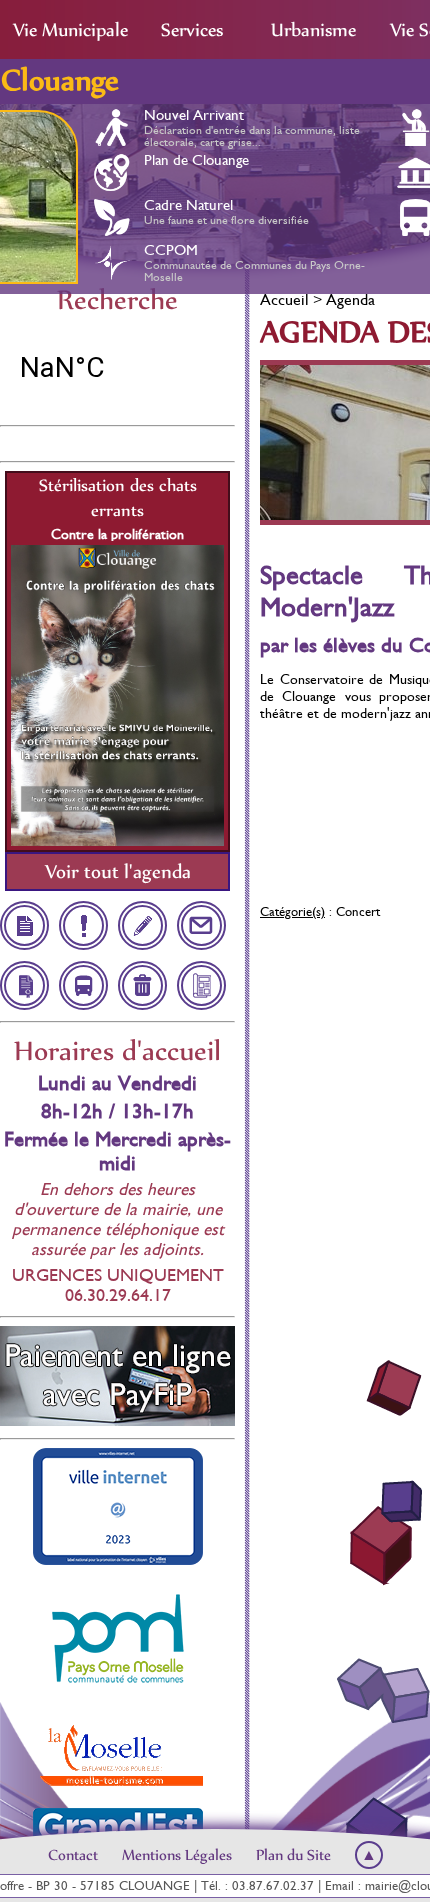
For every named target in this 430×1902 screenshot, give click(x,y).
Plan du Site (293, 1855)
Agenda (350, 299)
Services (192, 30)
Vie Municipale (70, 30)
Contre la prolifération (117, 534)
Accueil (284, 299)
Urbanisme (313, 30)
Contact (73, 1855)
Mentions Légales (177, 1855)
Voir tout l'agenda (118, 871)
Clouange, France (117, 368)
